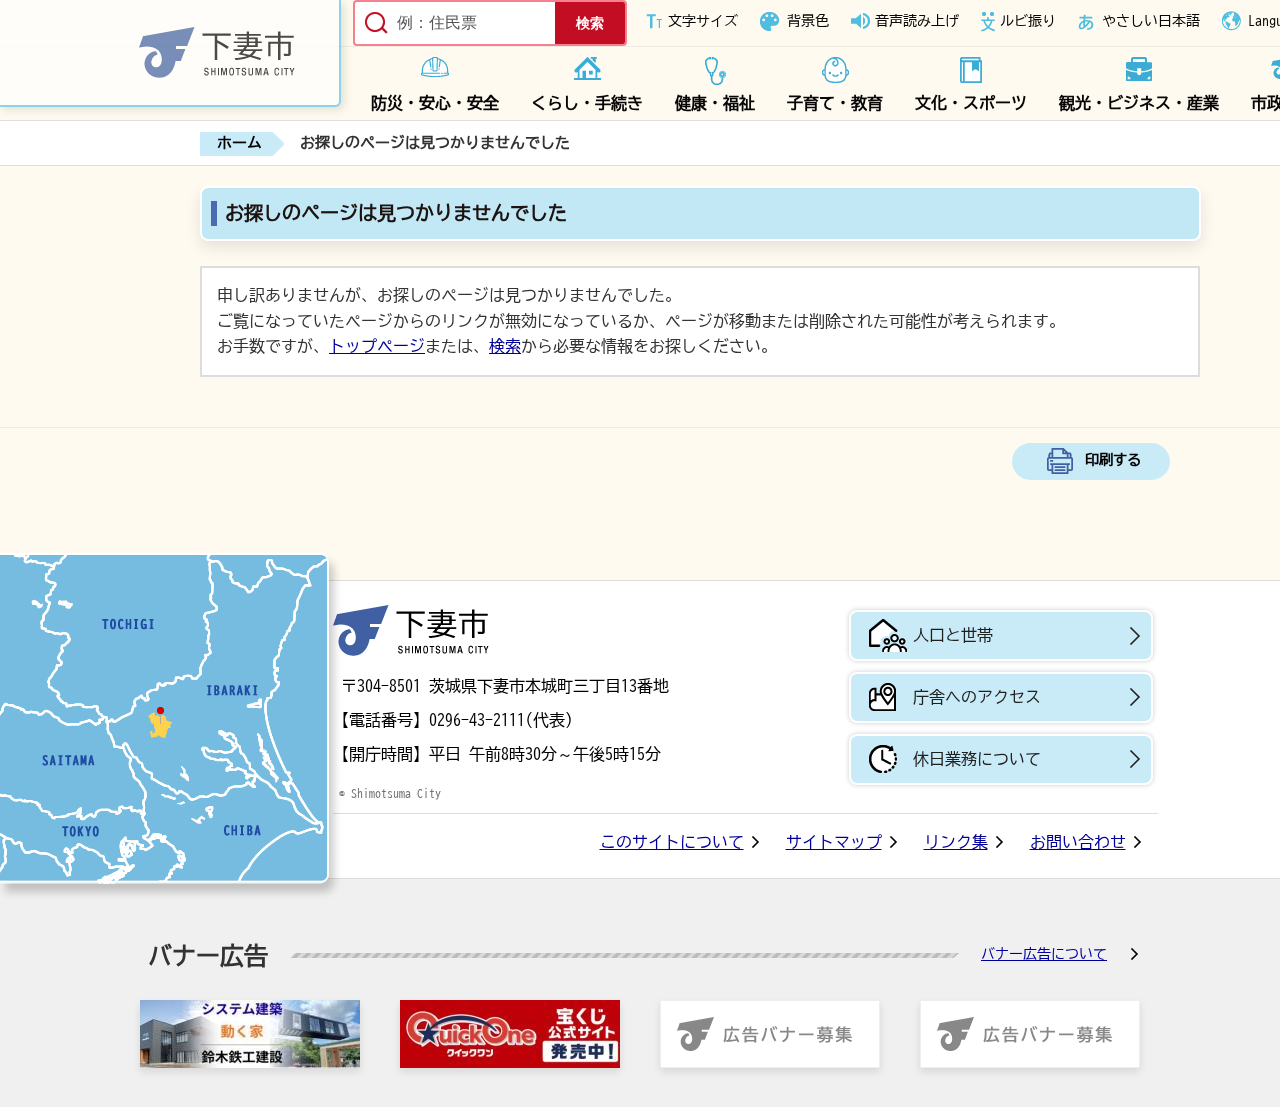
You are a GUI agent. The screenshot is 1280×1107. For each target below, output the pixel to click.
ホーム (239, 142)
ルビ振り (1028, 21)
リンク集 (956, 842)
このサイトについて (672, 842)
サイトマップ (834, 842)
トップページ (377, 346)
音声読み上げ (917, 21)
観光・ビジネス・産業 (1139, 103)
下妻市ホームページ (170, 53)
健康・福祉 (715, 103)
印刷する (1113, 459)
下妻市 (411, 630)
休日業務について (977, 759)
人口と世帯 (953, 635)
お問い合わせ (1078, 842)
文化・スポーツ (971, 103)
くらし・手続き (587, 103)
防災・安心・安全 (435, 103)
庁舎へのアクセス (977, 697)
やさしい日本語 (1151, 21)
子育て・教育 (835, 103)
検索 (505, 346)
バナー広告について (1044, 954)
